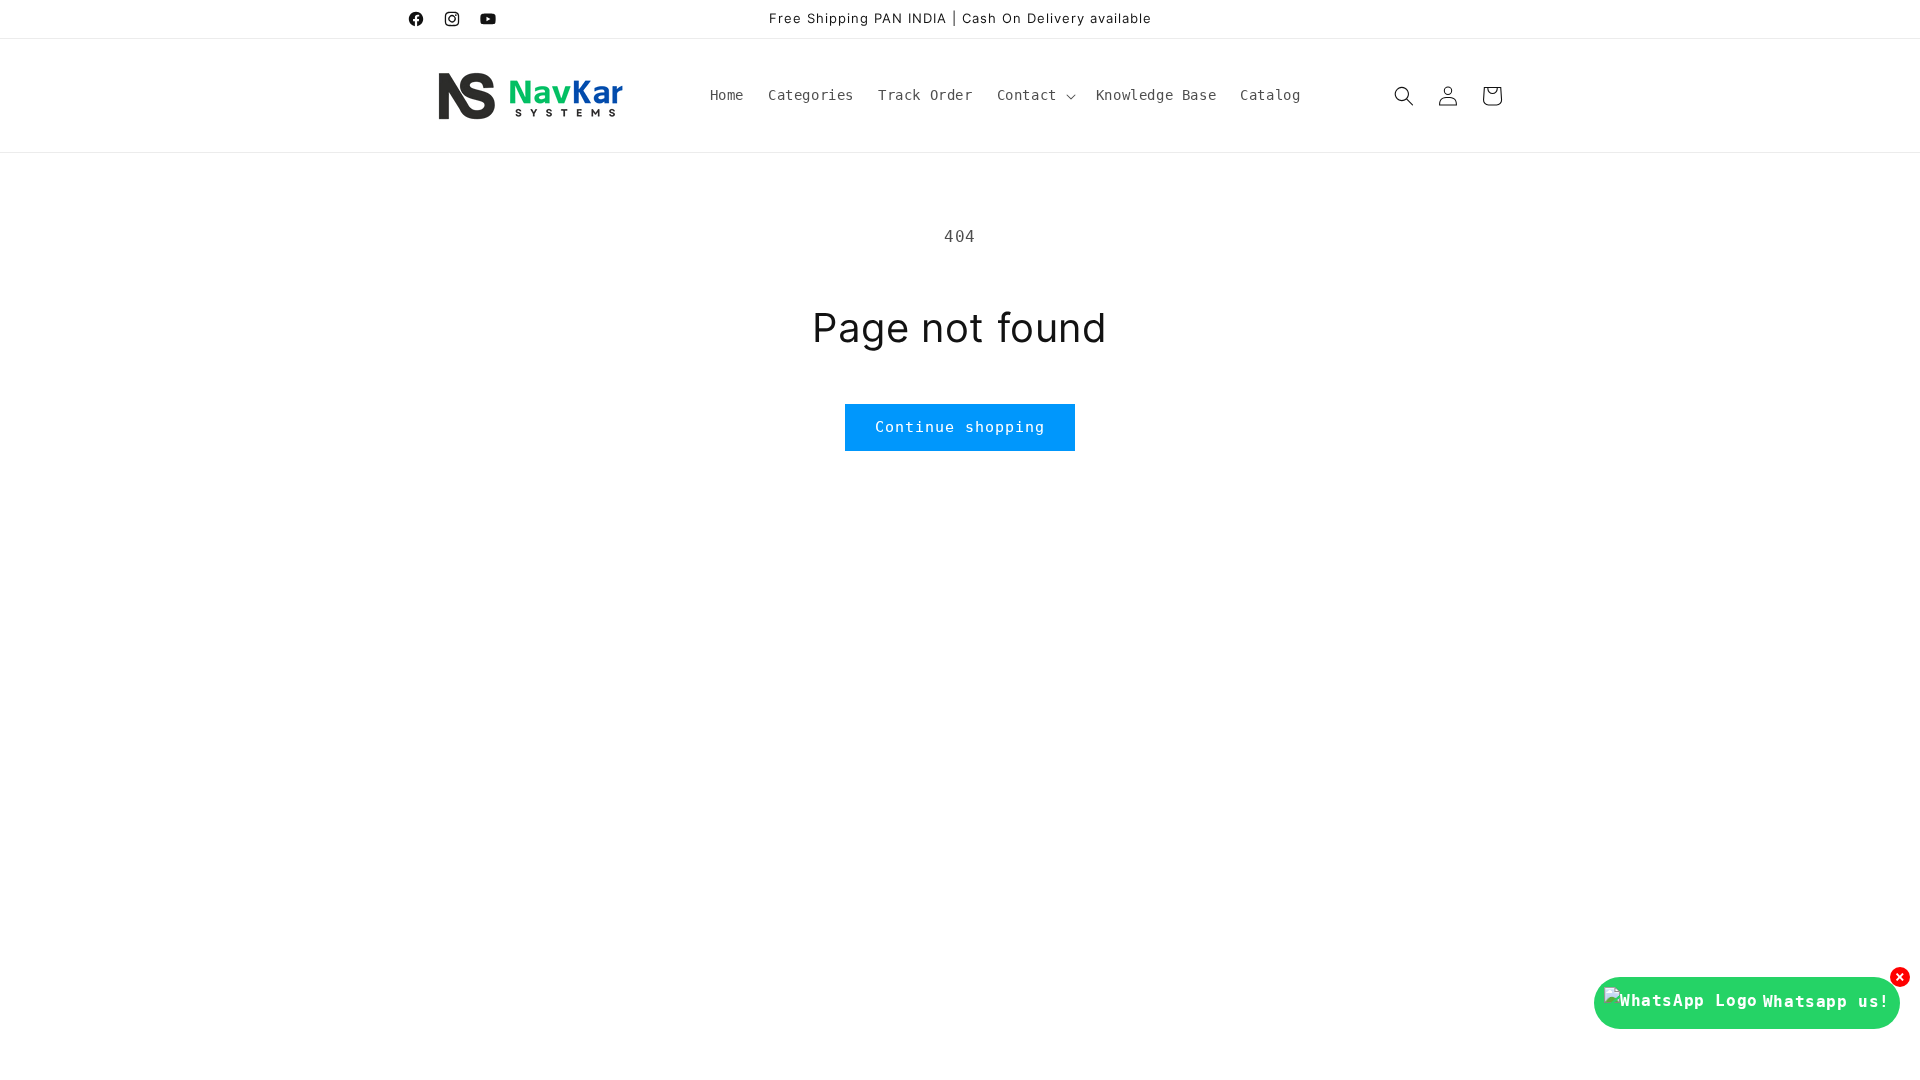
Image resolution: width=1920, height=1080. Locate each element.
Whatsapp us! (1826, 1001)
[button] (1034, 95)
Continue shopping (960, 427)
